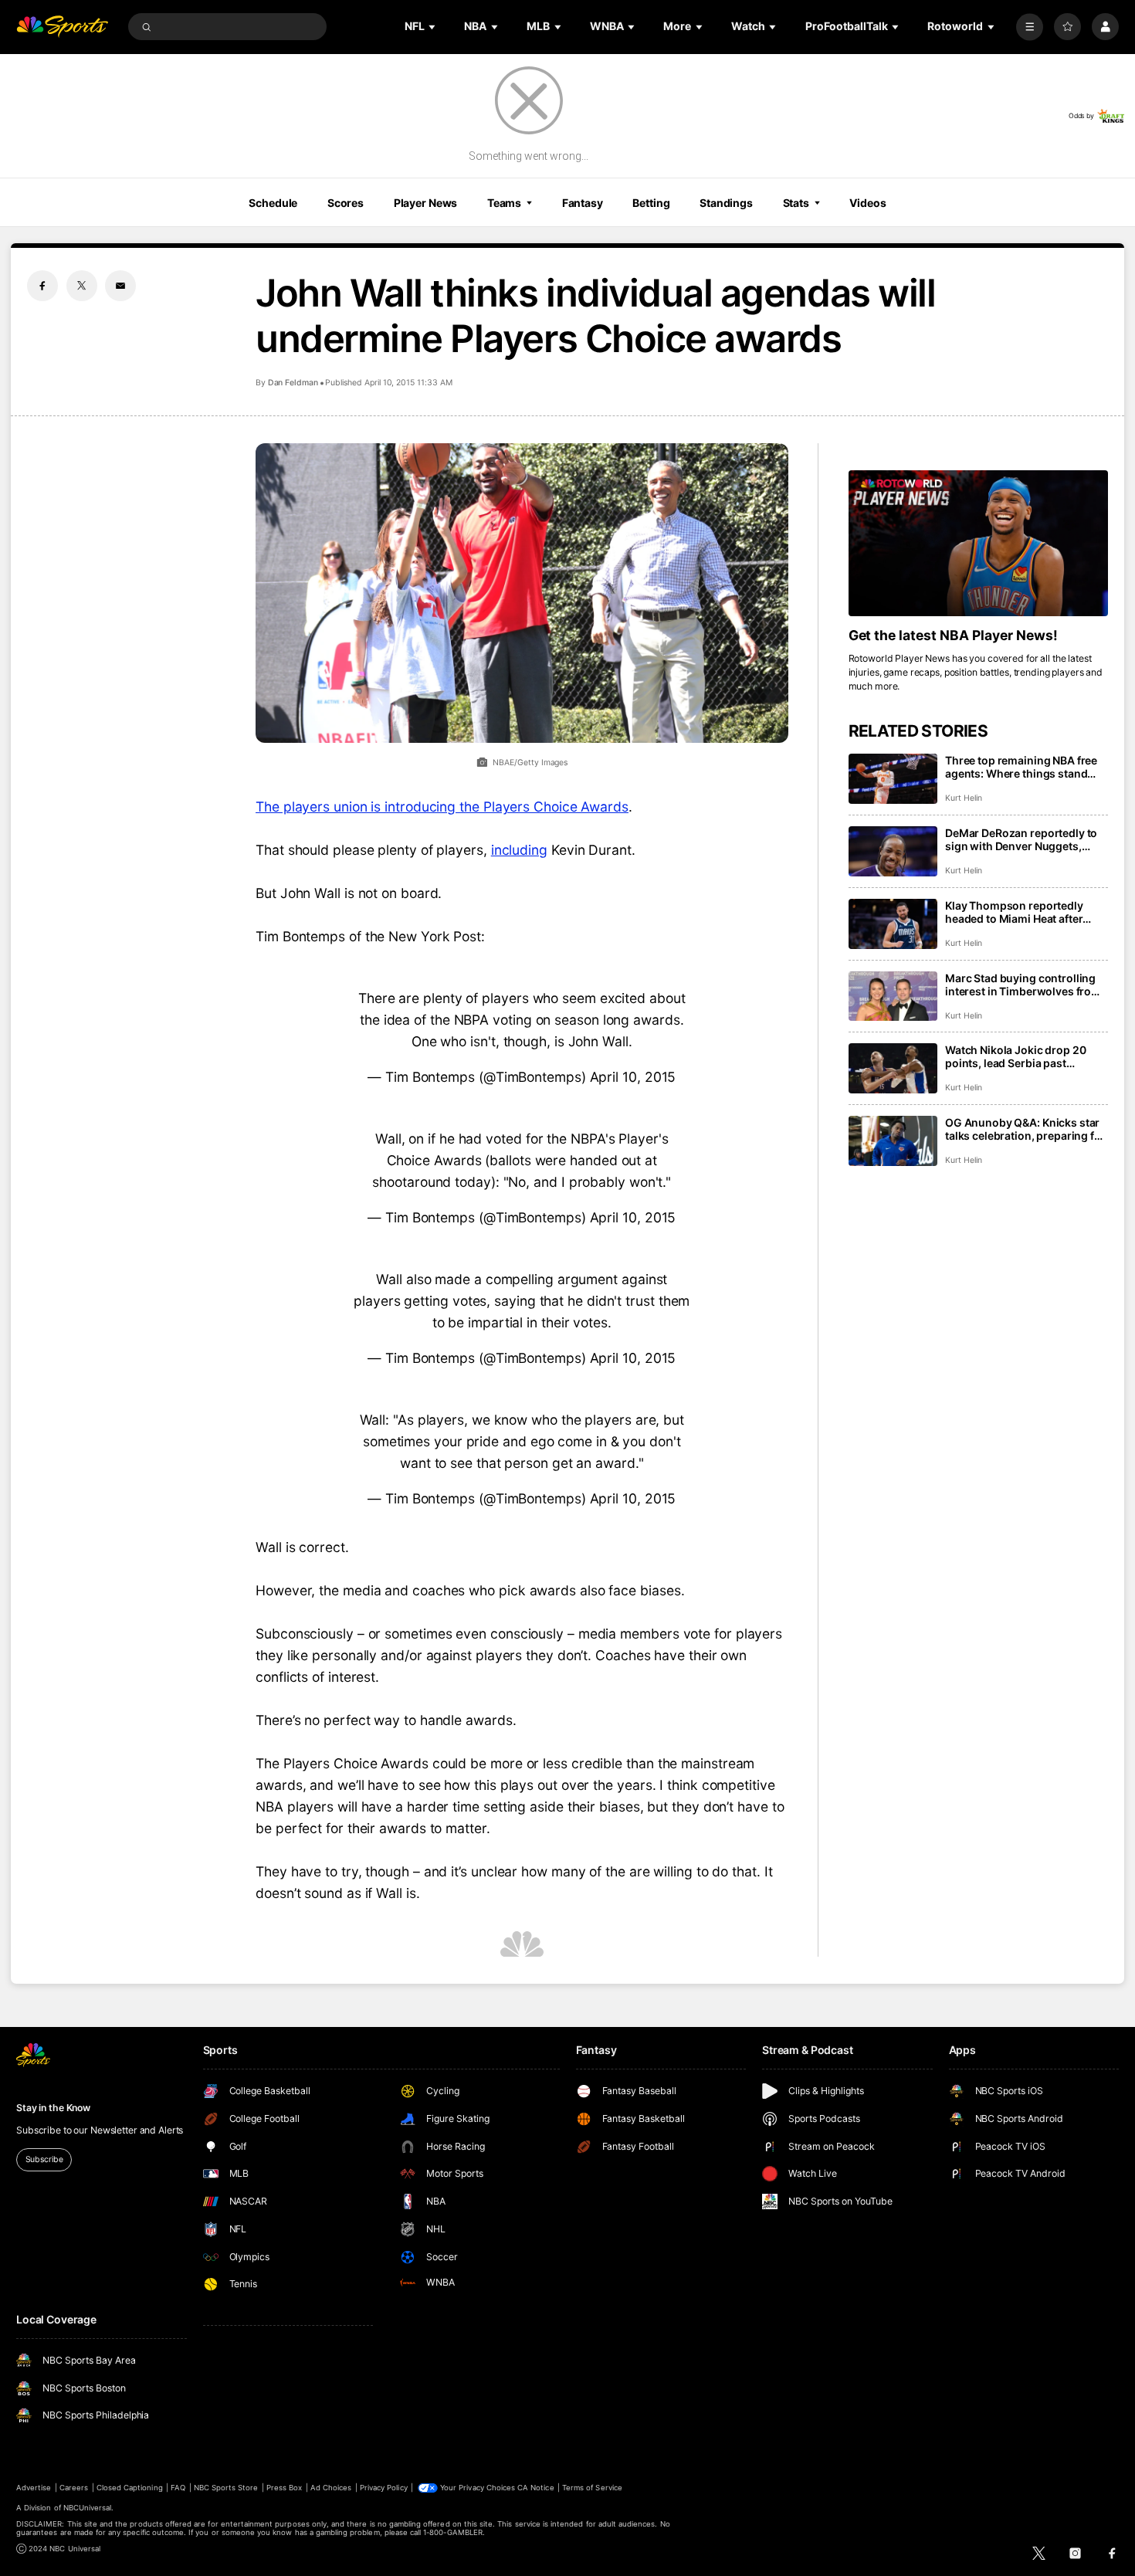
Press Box (284, 2488)
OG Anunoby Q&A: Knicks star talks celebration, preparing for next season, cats (1025, 1129)
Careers (74, 2488)
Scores (346, 203)
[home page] (62, 27)
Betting (651, 203)
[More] (1030, 27)
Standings (726, 203)
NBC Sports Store (226, 2488)
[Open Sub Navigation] (433, 27)
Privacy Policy (384, 2488)
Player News (426, 203)
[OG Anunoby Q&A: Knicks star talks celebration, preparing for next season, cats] (893, 1141)
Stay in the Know (53, 2108)
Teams (504, 203)
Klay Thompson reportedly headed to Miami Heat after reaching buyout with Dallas (1017, 912)
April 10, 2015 (633, 1077)
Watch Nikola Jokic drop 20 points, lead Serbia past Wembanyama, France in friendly (1015, 1056)
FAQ (178, 2488)
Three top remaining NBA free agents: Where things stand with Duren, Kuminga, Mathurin (1026, 767)
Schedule (273, 203)
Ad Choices (331, 2488)
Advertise (34, 2488)
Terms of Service (592, 2488)
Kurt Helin (963, 798)
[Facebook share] (42, 286)
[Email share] (120, 286)
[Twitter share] (82, 286)
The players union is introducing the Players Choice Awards (442, 807)
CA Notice (535, 2488)
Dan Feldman (293, 383)
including (519, 850)
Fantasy (583, 203)
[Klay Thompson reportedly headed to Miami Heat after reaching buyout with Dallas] (893, 924)
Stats (796, 203)
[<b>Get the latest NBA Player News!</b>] (978, 543)
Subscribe (44, 2159)
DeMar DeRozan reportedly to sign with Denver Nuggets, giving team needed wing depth (1026, 839)
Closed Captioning (130, 2488)
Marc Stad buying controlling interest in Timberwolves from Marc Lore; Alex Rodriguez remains (1023, 985)
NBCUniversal (88, 2508)
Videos (867, 203)
